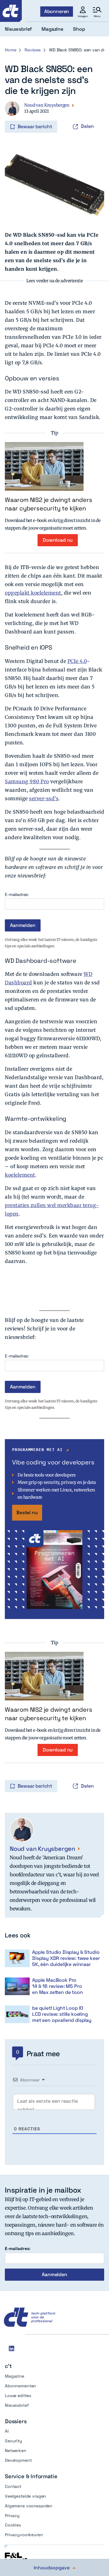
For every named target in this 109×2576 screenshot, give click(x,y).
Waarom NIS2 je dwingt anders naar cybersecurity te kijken (48, 504)
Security (13, 2441)
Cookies (13, 2525)
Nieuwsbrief (17, 2405)
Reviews (33, 50)
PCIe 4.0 (77, 661)
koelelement (20, 1175)
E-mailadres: (17, 895)
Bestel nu (27, 1513)
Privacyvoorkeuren (24, 2535)
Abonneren (57, 11)
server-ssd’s (44, 798)
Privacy (12, 2516)
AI (7, 2431)
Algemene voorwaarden (29, 2506)
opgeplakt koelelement (33, 593)
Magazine (15, 2376)
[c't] (11, 11)
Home (10, 50)
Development (18, 2460)
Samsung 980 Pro (27, 781)
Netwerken (16, 2451)
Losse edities (18, 2396)
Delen (87, 126)
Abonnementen (20, 2386)
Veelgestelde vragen (25, 2496)
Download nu (58, 540)
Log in (13, 114)
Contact (13, 2486)
